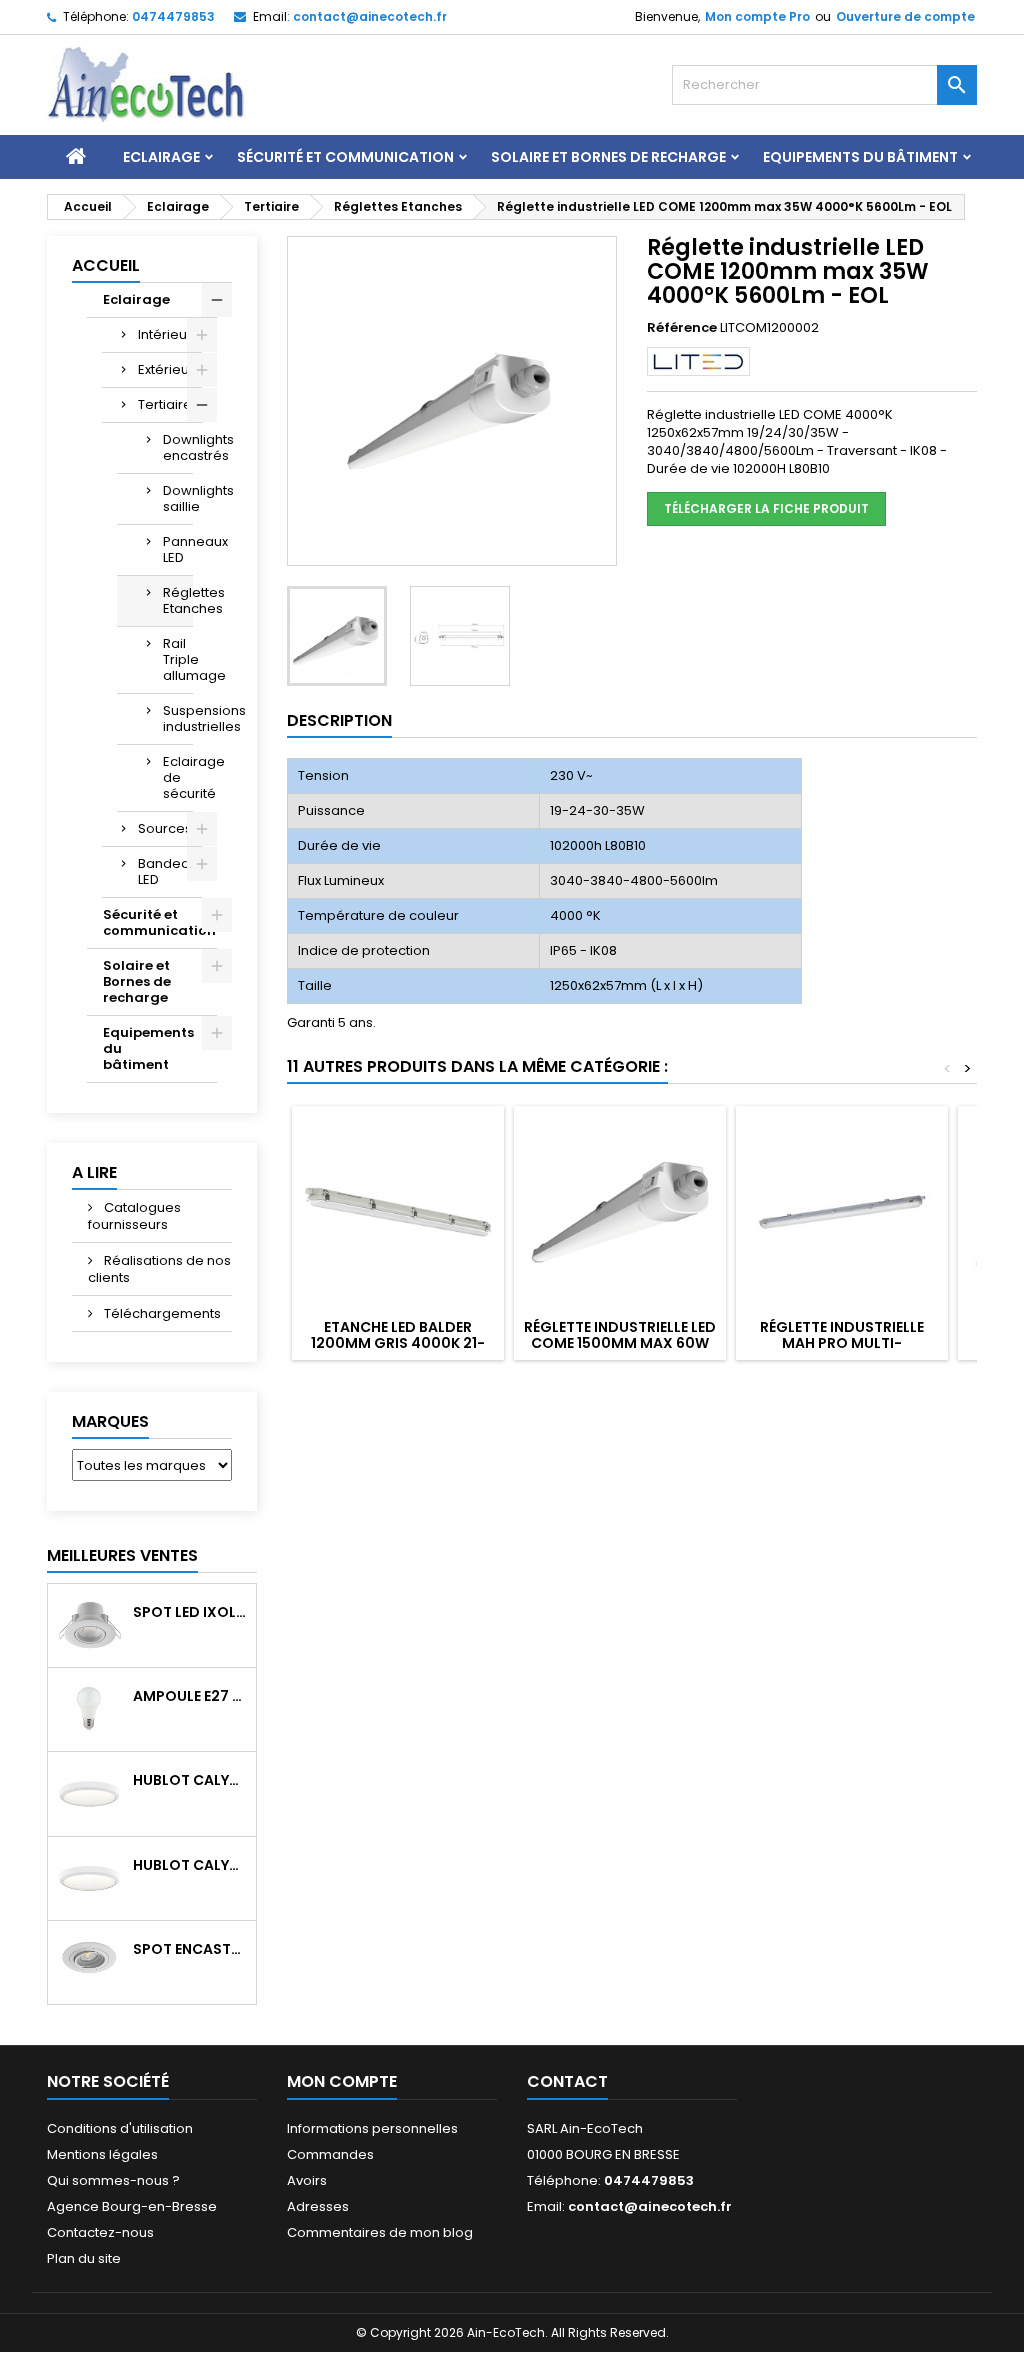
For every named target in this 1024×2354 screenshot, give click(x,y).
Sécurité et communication (345, 157)
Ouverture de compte (905, 16)
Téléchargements (161, 1313)
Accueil (106, 265)
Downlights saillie (178, 498)
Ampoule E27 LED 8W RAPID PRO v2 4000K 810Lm (190, 1696)
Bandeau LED (168, 871)
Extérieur (166, 369)
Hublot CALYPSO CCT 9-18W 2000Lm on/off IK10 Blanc (190, 1780)
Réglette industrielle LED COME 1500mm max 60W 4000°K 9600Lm (620, 1343)
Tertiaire (165, 404)
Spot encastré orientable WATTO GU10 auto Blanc (190, 1949)
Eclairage (161, 157)
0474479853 (173, 16)
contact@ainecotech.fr (370, 16)
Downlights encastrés (178, 447)
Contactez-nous (100, 2232)
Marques (110, 1421)
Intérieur (165, 334)
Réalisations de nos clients (159, 1269)
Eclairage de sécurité (178, 777)
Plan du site (84, 2258)
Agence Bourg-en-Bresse (132, 2206)
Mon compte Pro (757, 16)
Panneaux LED (178, 549)
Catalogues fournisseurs (134, 1216)
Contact (567, 2081)
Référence (682, 328)
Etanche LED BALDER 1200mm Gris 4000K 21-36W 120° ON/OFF (398, 1343)
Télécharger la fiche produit (766, 508)
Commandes (330, 2154)
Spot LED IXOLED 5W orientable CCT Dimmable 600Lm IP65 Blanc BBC (190, 1612)
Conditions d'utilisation (120, 2128)
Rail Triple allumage (178, 659)
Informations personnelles (372, 2128)
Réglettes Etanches (178, 600)
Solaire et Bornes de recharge (608, 157)
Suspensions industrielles (178, 718)
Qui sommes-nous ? (113, 2180)
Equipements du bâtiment (860, 157)
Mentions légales (102, 2154)
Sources (165, 828)
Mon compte (342, 2081)
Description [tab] (339, 720)
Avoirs (307, 2180)
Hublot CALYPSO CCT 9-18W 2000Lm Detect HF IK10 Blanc (190, 1865)
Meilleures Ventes (122, 1555)
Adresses (318, 2206)
